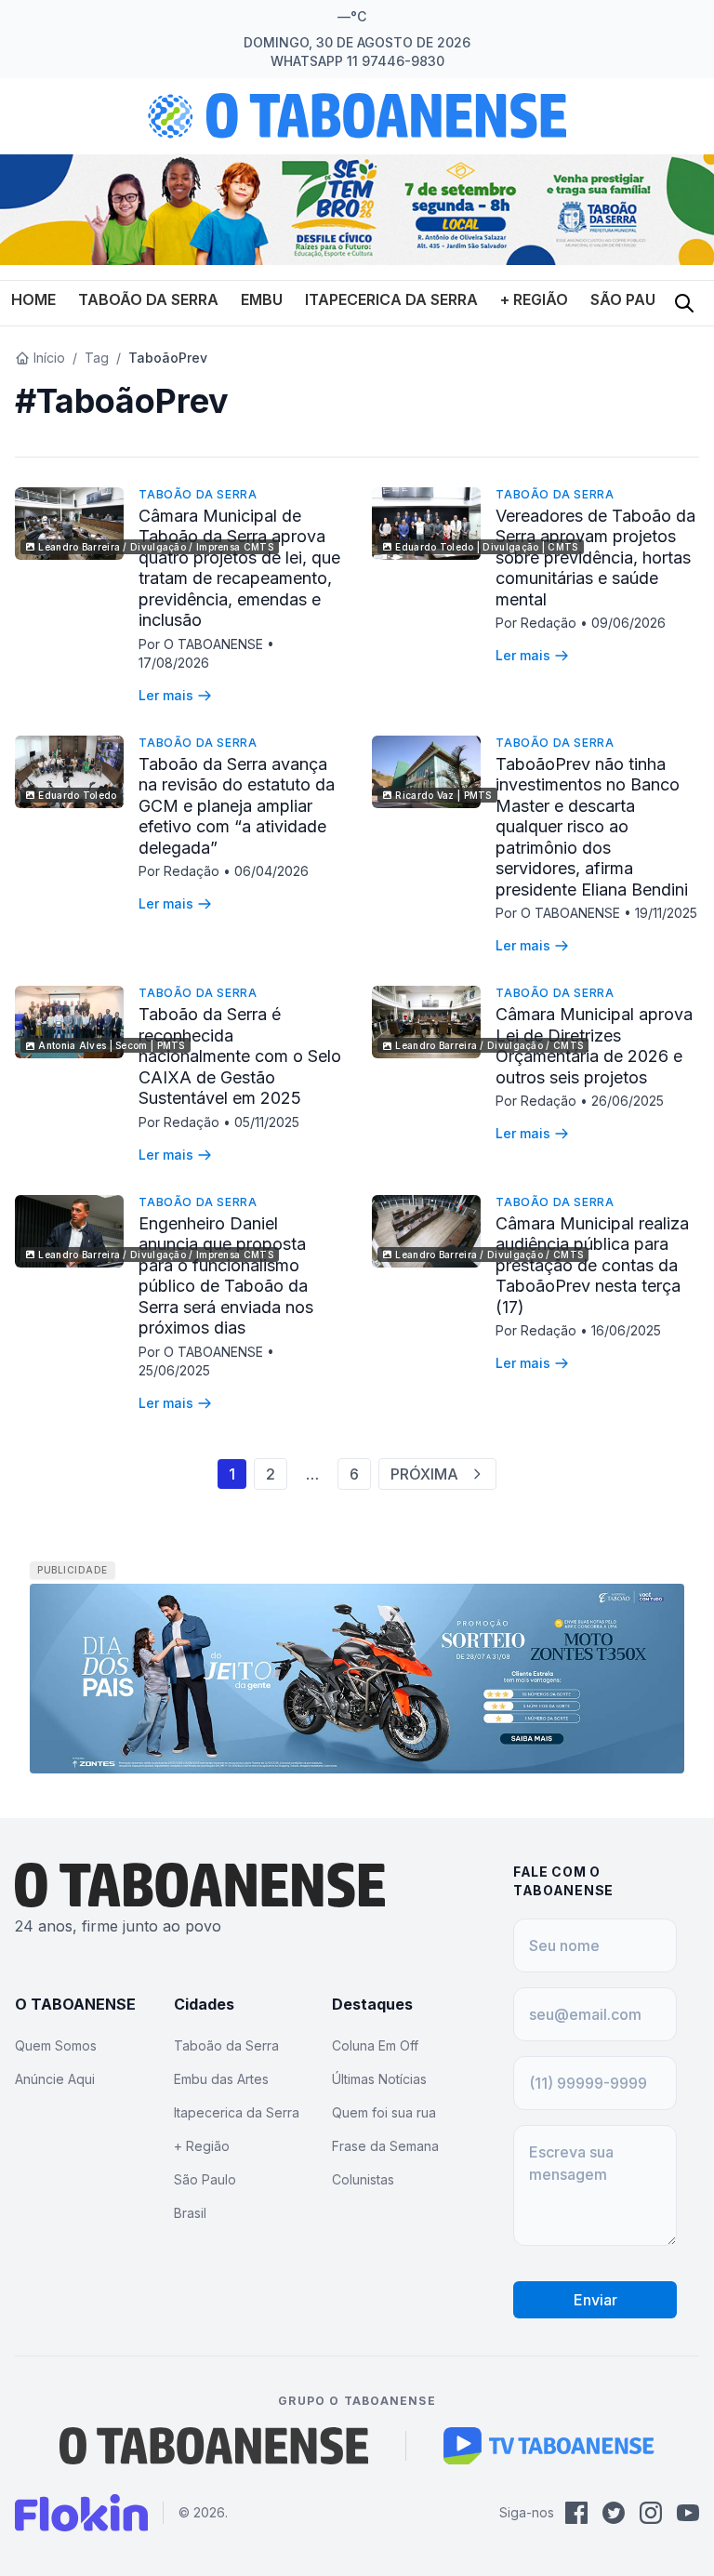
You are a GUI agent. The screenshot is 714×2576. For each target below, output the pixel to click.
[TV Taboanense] (549, 2446)
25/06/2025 (174, 1370)
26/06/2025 (628, 1101)
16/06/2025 (626, 1330)
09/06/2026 (628, 623)
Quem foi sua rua (384, 2112)
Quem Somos (56, 2045)
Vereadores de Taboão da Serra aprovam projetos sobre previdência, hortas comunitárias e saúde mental (595, 558)
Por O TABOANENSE (203, 644)
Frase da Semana (385, 2146)
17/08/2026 (174, 663)
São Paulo (633, 299)
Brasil (190, 2213)
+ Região (534, 299)
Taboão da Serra (148, 299)
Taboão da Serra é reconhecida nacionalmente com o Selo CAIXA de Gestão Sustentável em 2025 (240, 1056)
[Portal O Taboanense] (214, 2446)
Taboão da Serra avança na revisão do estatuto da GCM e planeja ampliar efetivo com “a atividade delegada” (237, 806)
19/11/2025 (666, 913)
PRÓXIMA (424, 1474)
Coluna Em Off (375, 2045)
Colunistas (363, 2179)
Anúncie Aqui (55, 2079)
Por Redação (538, 623)
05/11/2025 (267, 1122)
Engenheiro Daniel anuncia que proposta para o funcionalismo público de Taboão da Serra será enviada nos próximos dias (226, 1276)
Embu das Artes (221, 2079)
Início (49, 358)
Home (33, 299)
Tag (97, 358)
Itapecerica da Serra (391, 299)
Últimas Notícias (379, 2079)
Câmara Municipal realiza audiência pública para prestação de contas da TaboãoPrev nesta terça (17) (592, 1265)
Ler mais (166, 695)
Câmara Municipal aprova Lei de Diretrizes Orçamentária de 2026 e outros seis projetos (594, 1046)
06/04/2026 (271, 871)
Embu (262, 299)
